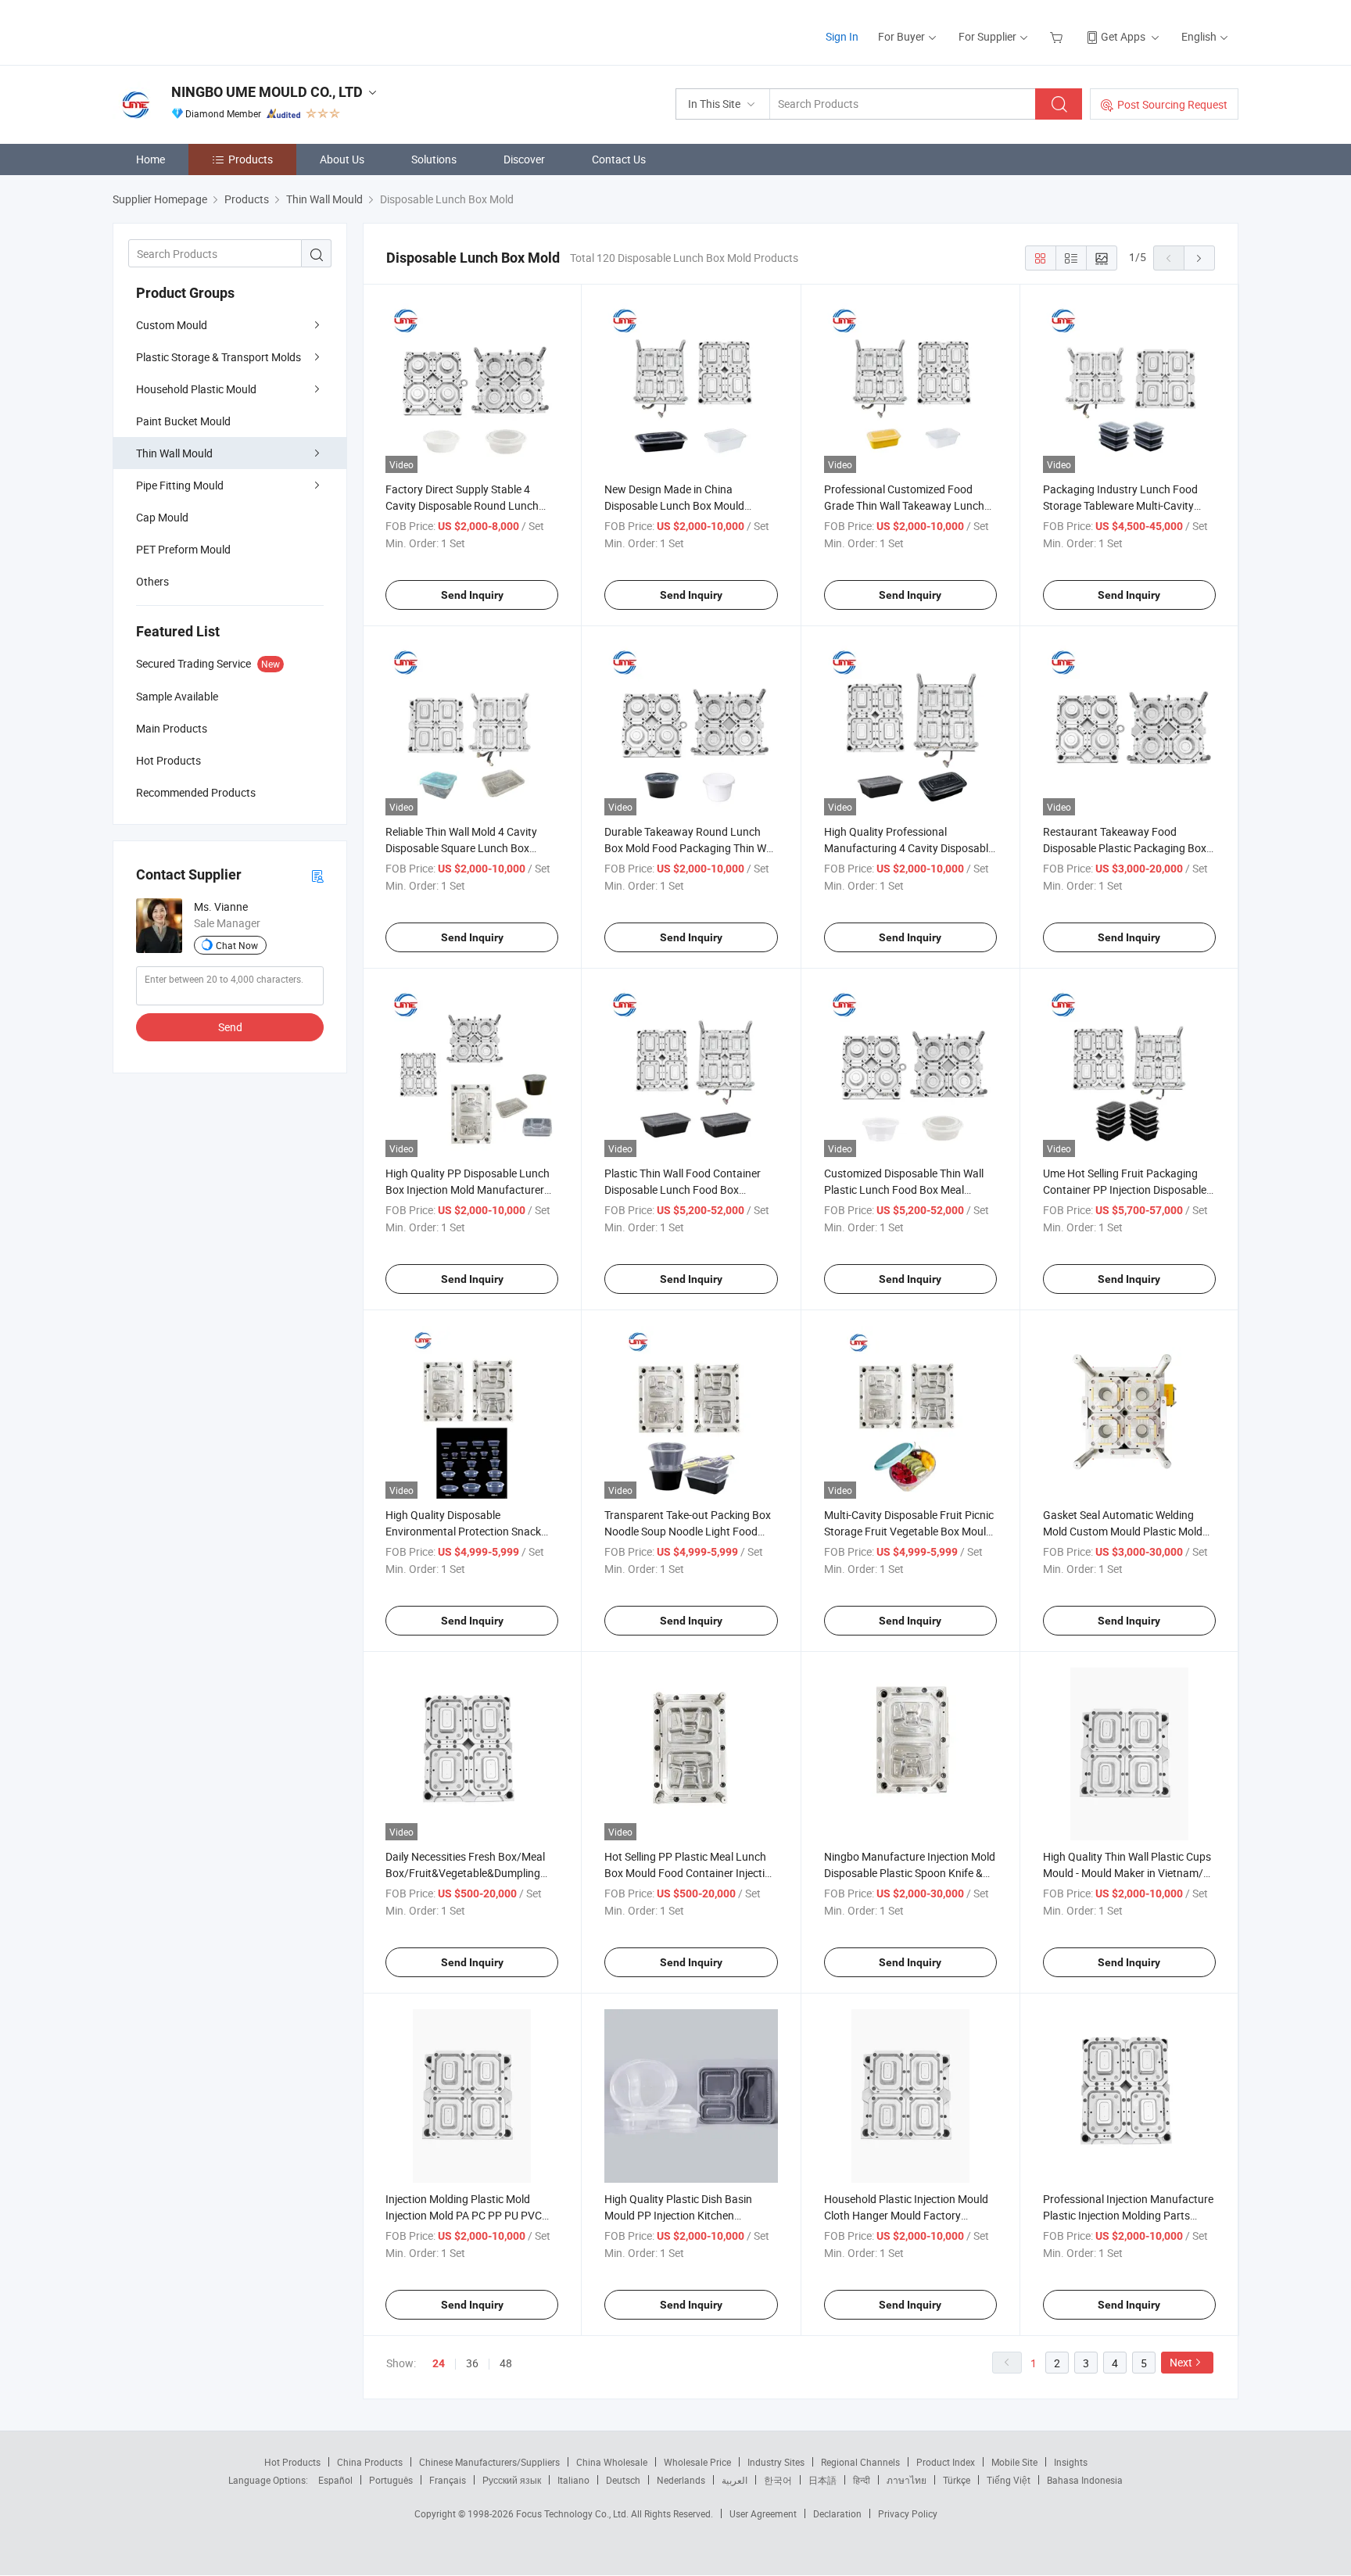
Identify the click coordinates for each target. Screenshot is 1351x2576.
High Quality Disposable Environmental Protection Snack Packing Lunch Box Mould (463, 1531)
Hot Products (292, 2462)
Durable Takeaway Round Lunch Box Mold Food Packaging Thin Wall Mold (691, 848)
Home (151, 159)
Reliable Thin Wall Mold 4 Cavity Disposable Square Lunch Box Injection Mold (461, 848)
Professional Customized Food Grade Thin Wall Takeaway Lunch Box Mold (904, 505)
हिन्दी (862, 2480)
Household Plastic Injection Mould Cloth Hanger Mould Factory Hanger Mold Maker (906, 2215)
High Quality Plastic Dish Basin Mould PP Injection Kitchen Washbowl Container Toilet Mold (682, 2215)
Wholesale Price (697, 2462)
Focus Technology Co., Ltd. (573, 2513)
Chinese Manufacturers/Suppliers (489, 2462)
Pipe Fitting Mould (180, 485)
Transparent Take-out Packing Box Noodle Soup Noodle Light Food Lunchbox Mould (688, 1531)
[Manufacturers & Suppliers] (213, 31)
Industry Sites (776, 2462)
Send (230, 1027)
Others (152, 581)
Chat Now (237, 945)
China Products (370, 2462)
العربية (735, 2480)
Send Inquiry (472, 595)
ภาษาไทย (907, 2480)
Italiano (573, 2480)
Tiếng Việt (1009, 2480)
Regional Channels (860, 2462)
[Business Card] (317, 875)
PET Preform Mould (183, 549)
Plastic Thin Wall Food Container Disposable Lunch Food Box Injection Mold (683, 1189)
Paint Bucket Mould (183, 421)
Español (335, 2480)
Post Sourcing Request (1172, 104)
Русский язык (512, 2480)
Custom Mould (172, 325)
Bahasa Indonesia (1085, 2480)
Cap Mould (162, 517)
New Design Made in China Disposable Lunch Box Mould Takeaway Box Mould (674, 505)
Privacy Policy (908, 2513)
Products (251, 159)
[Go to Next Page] (1199, 258)
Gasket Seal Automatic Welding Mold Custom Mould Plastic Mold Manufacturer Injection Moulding (1123, 1531)
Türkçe (957, 2480)
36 (472, 2363)
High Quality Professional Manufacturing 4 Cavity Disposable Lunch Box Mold (909, 848)
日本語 (822, 2480)
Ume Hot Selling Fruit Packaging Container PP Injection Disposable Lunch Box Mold (1125, 1189)
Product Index (946, 2462)
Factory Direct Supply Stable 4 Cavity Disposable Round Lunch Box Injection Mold (462, 505)
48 (506, 2363)
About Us (342, 159)
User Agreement (763, 2513)
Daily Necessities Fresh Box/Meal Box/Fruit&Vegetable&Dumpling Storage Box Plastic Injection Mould (471, 1873)
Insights (1071, 2462)
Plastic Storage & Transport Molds (219, 357)
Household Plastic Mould (196, 389)
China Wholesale (612, 2462)
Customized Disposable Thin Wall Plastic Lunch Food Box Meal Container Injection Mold (904, 1189)
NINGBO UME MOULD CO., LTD (267, 92)
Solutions (434, 159)
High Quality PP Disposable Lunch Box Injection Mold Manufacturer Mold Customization (468, 1189)
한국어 (778, 2480)
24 (439, 2363)
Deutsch (623, 2480)
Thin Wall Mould (174, 453)
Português (391, 2480)
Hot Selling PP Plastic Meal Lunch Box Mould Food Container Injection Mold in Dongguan (691, 1873)
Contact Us (619, 159)
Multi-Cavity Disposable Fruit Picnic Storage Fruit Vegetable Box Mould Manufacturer (909, 1531)
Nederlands (681, 2480)
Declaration (837, 2513)
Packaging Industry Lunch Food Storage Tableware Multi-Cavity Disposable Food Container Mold (1122, 505)
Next (1181, 2362)
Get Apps (1123, 36)
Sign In (842, 36)
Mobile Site (1014, 2462)
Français (448, 2480)
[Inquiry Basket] (1058, 36)
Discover (524, 159)
